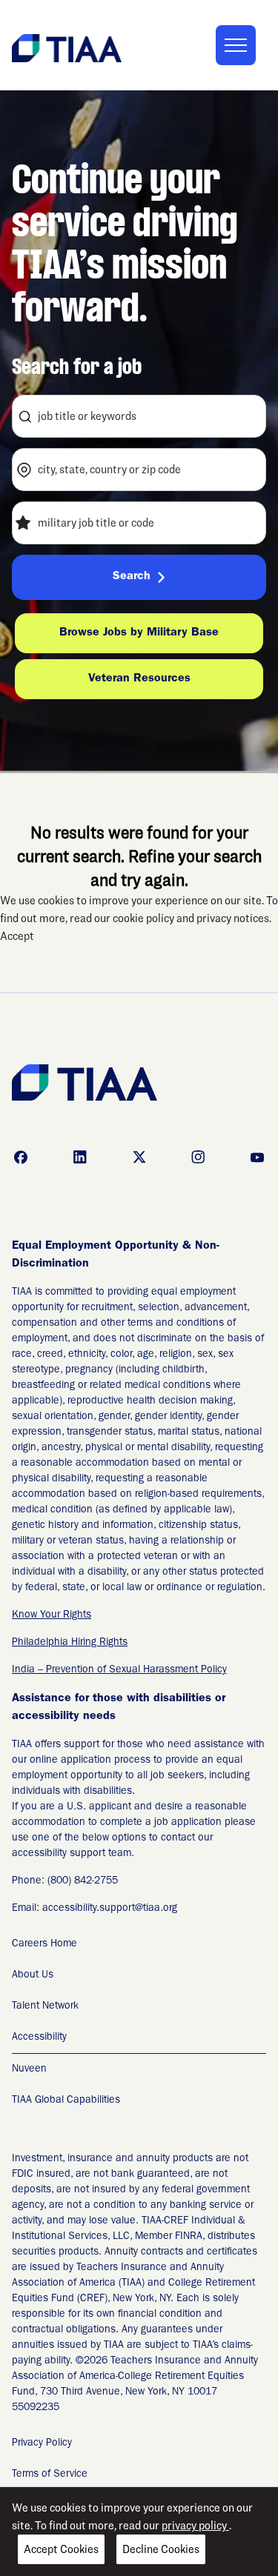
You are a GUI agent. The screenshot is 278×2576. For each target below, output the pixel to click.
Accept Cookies (61, 2549)
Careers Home (44, 1944)
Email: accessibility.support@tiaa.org (95, 1909)
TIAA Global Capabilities (66, 2100)
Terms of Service (50, 2475)
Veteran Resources (139, 679)
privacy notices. (234, 918)
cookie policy (145, 918)
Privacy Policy (42, 2443)
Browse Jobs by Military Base (139, 633)
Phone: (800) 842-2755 (65, 1881)
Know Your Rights (52, 1615)
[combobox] (139, 416)
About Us (33, 1975)
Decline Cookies (161, 2549)
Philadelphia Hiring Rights (70, 1643)
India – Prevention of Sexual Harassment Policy (119, 1670)
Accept (17, 936)
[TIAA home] (67, 47)
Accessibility (39, 2038)
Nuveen (29, 2069)
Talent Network (45, 2006)
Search (132, 577)
